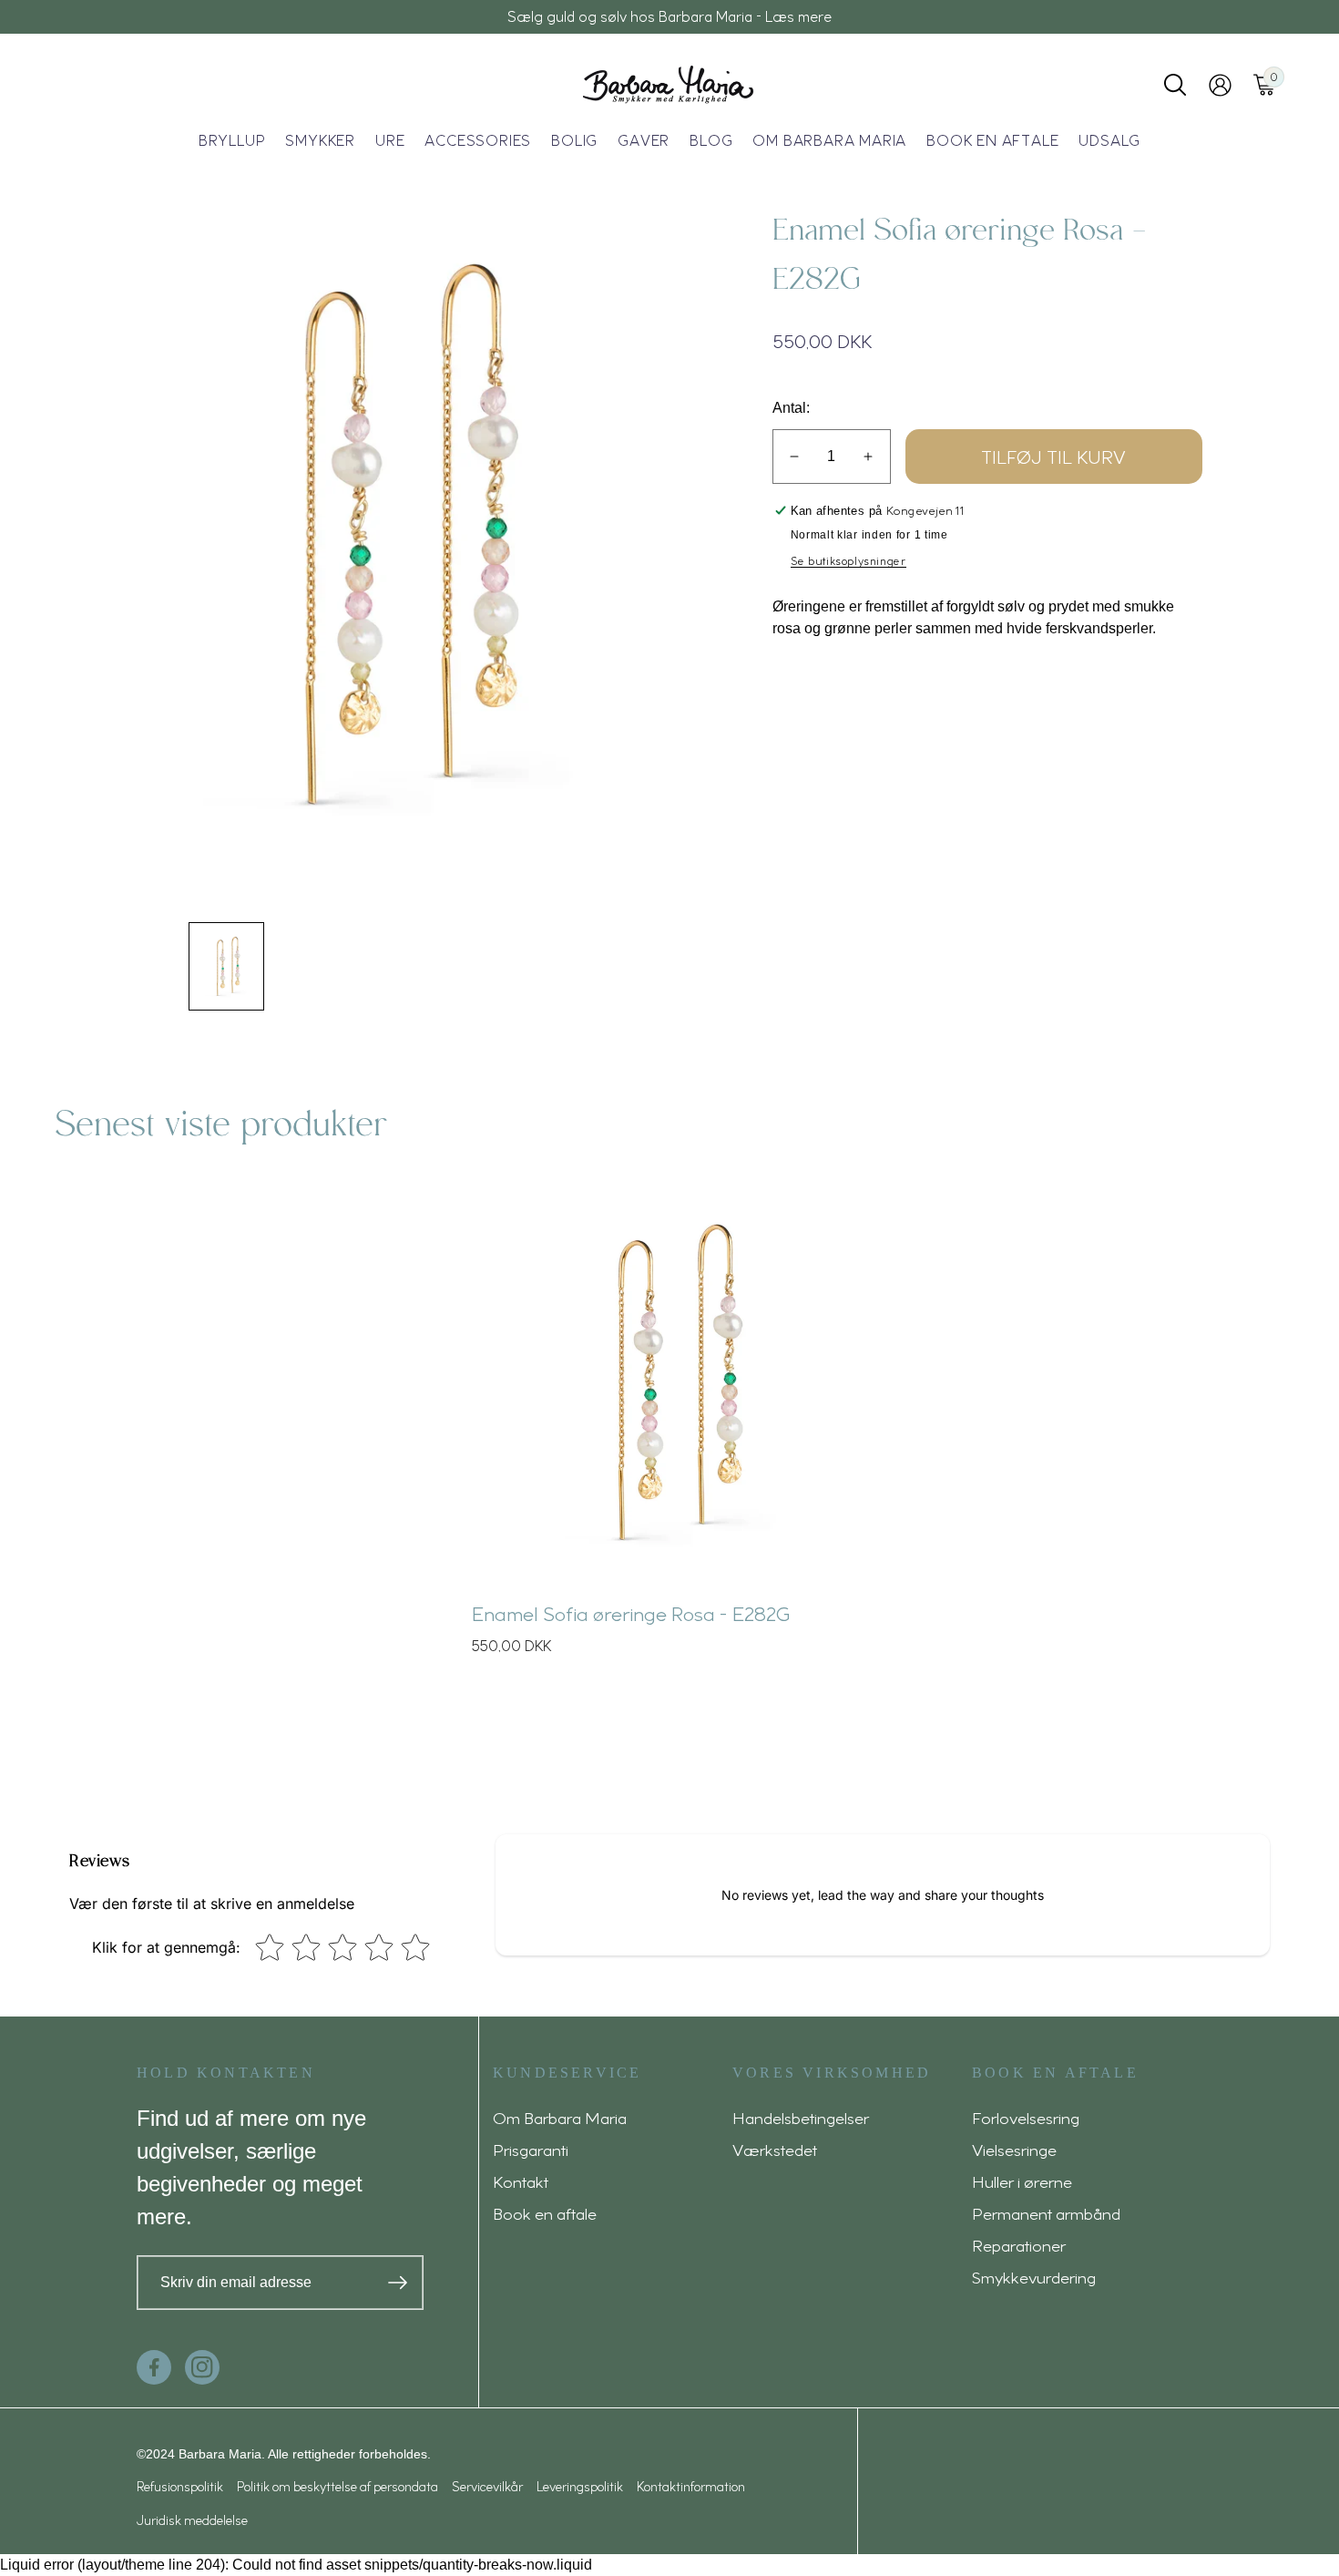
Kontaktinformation (691, 2486)
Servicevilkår (487, 2486)
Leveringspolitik (580, 2486)
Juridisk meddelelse (192, 2520)
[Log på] (1220, 85)
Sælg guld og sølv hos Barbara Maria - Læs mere (669, 16)
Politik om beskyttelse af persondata (337, 2486)
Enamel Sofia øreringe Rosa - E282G (631, 1613)
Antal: (791, 408)
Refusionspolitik (180, 2486)
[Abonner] (398, 2283)
